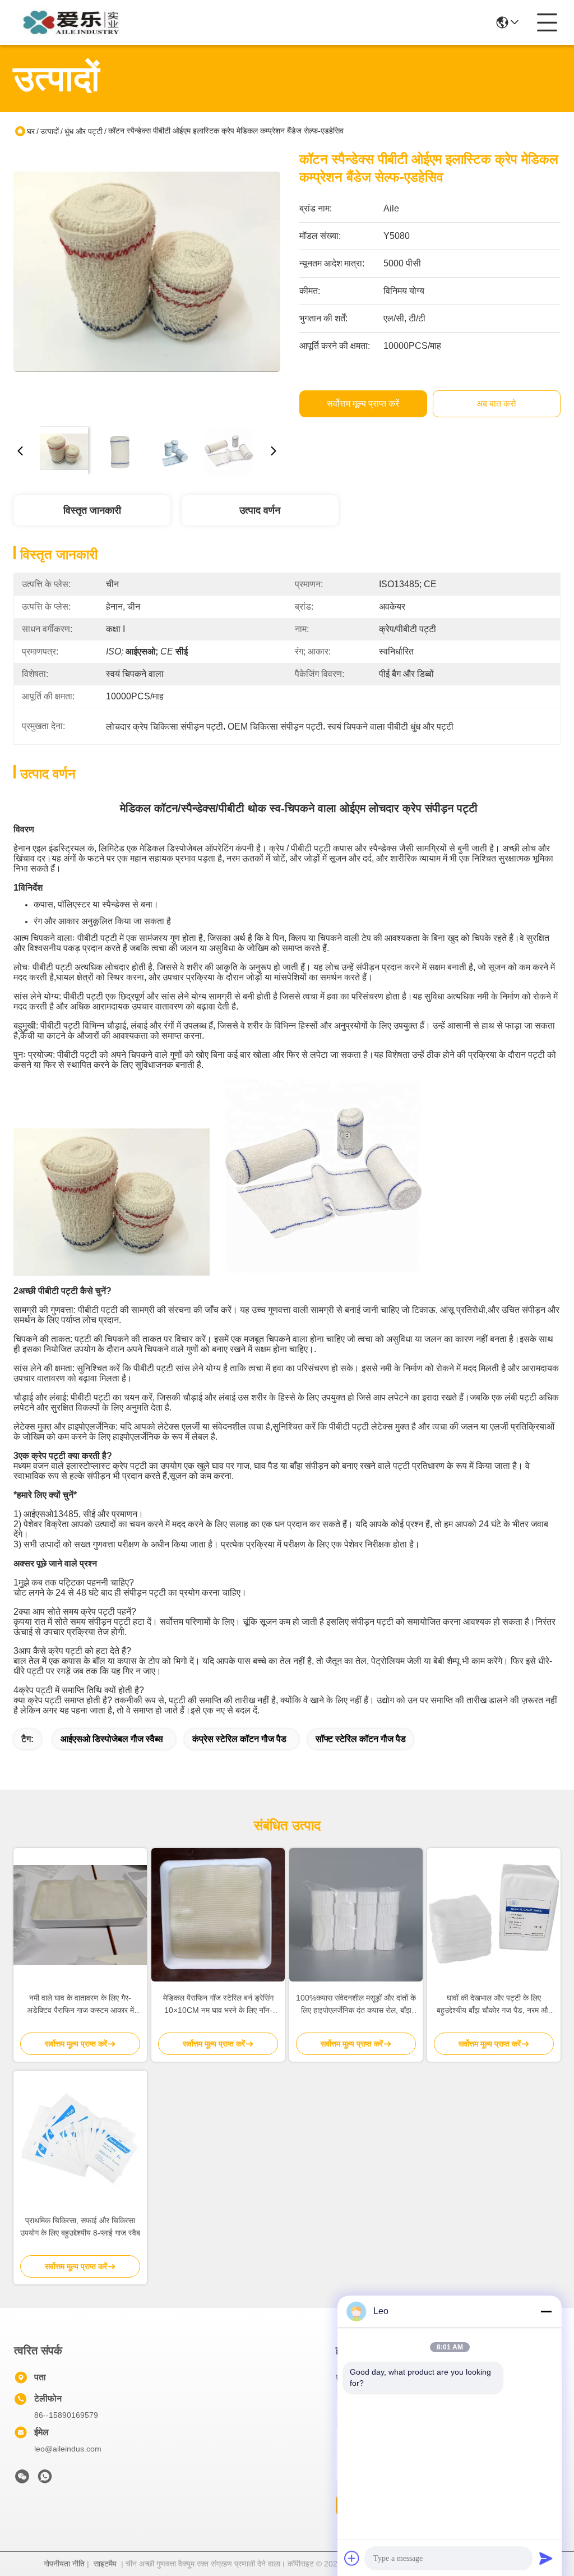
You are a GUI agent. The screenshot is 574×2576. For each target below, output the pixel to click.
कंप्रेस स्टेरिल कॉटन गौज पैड (239, 1739)
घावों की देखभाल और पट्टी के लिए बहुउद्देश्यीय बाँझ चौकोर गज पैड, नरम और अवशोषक (494, 2005)
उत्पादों (50, 131)
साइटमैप (105, 2564)
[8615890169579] (45, 2480)
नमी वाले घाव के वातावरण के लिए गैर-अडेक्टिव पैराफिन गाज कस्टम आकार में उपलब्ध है (80, 2005)
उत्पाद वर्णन (260, 510)
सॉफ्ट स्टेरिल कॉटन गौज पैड (361, 1739)
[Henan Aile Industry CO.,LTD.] (75, 22)
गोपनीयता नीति (64, 2564)
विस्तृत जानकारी (92, 510)
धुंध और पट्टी (84, 131)
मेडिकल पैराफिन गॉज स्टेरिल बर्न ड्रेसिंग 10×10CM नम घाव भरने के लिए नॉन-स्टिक (218, 2005)
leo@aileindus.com (68, 2449)
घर (31, 131)
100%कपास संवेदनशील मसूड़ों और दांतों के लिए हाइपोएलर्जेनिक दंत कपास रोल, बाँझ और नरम (356, 2005)
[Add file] (352, 2558)
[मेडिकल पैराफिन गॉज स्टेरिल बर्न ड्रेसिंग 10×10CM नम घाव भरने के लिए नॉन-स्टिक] (218, 1915)
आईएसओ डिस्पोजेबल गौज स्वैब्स (112, 1739)
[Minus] (546, 2311)
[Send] (546, 2558)
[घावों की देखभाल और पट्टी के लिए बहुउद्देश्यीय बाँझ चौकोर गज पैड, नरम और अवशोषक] (494, 1915)
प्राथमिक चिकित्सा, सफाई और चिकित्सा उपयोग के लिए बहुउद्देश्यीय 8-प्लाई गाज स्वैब (80, 2227)
